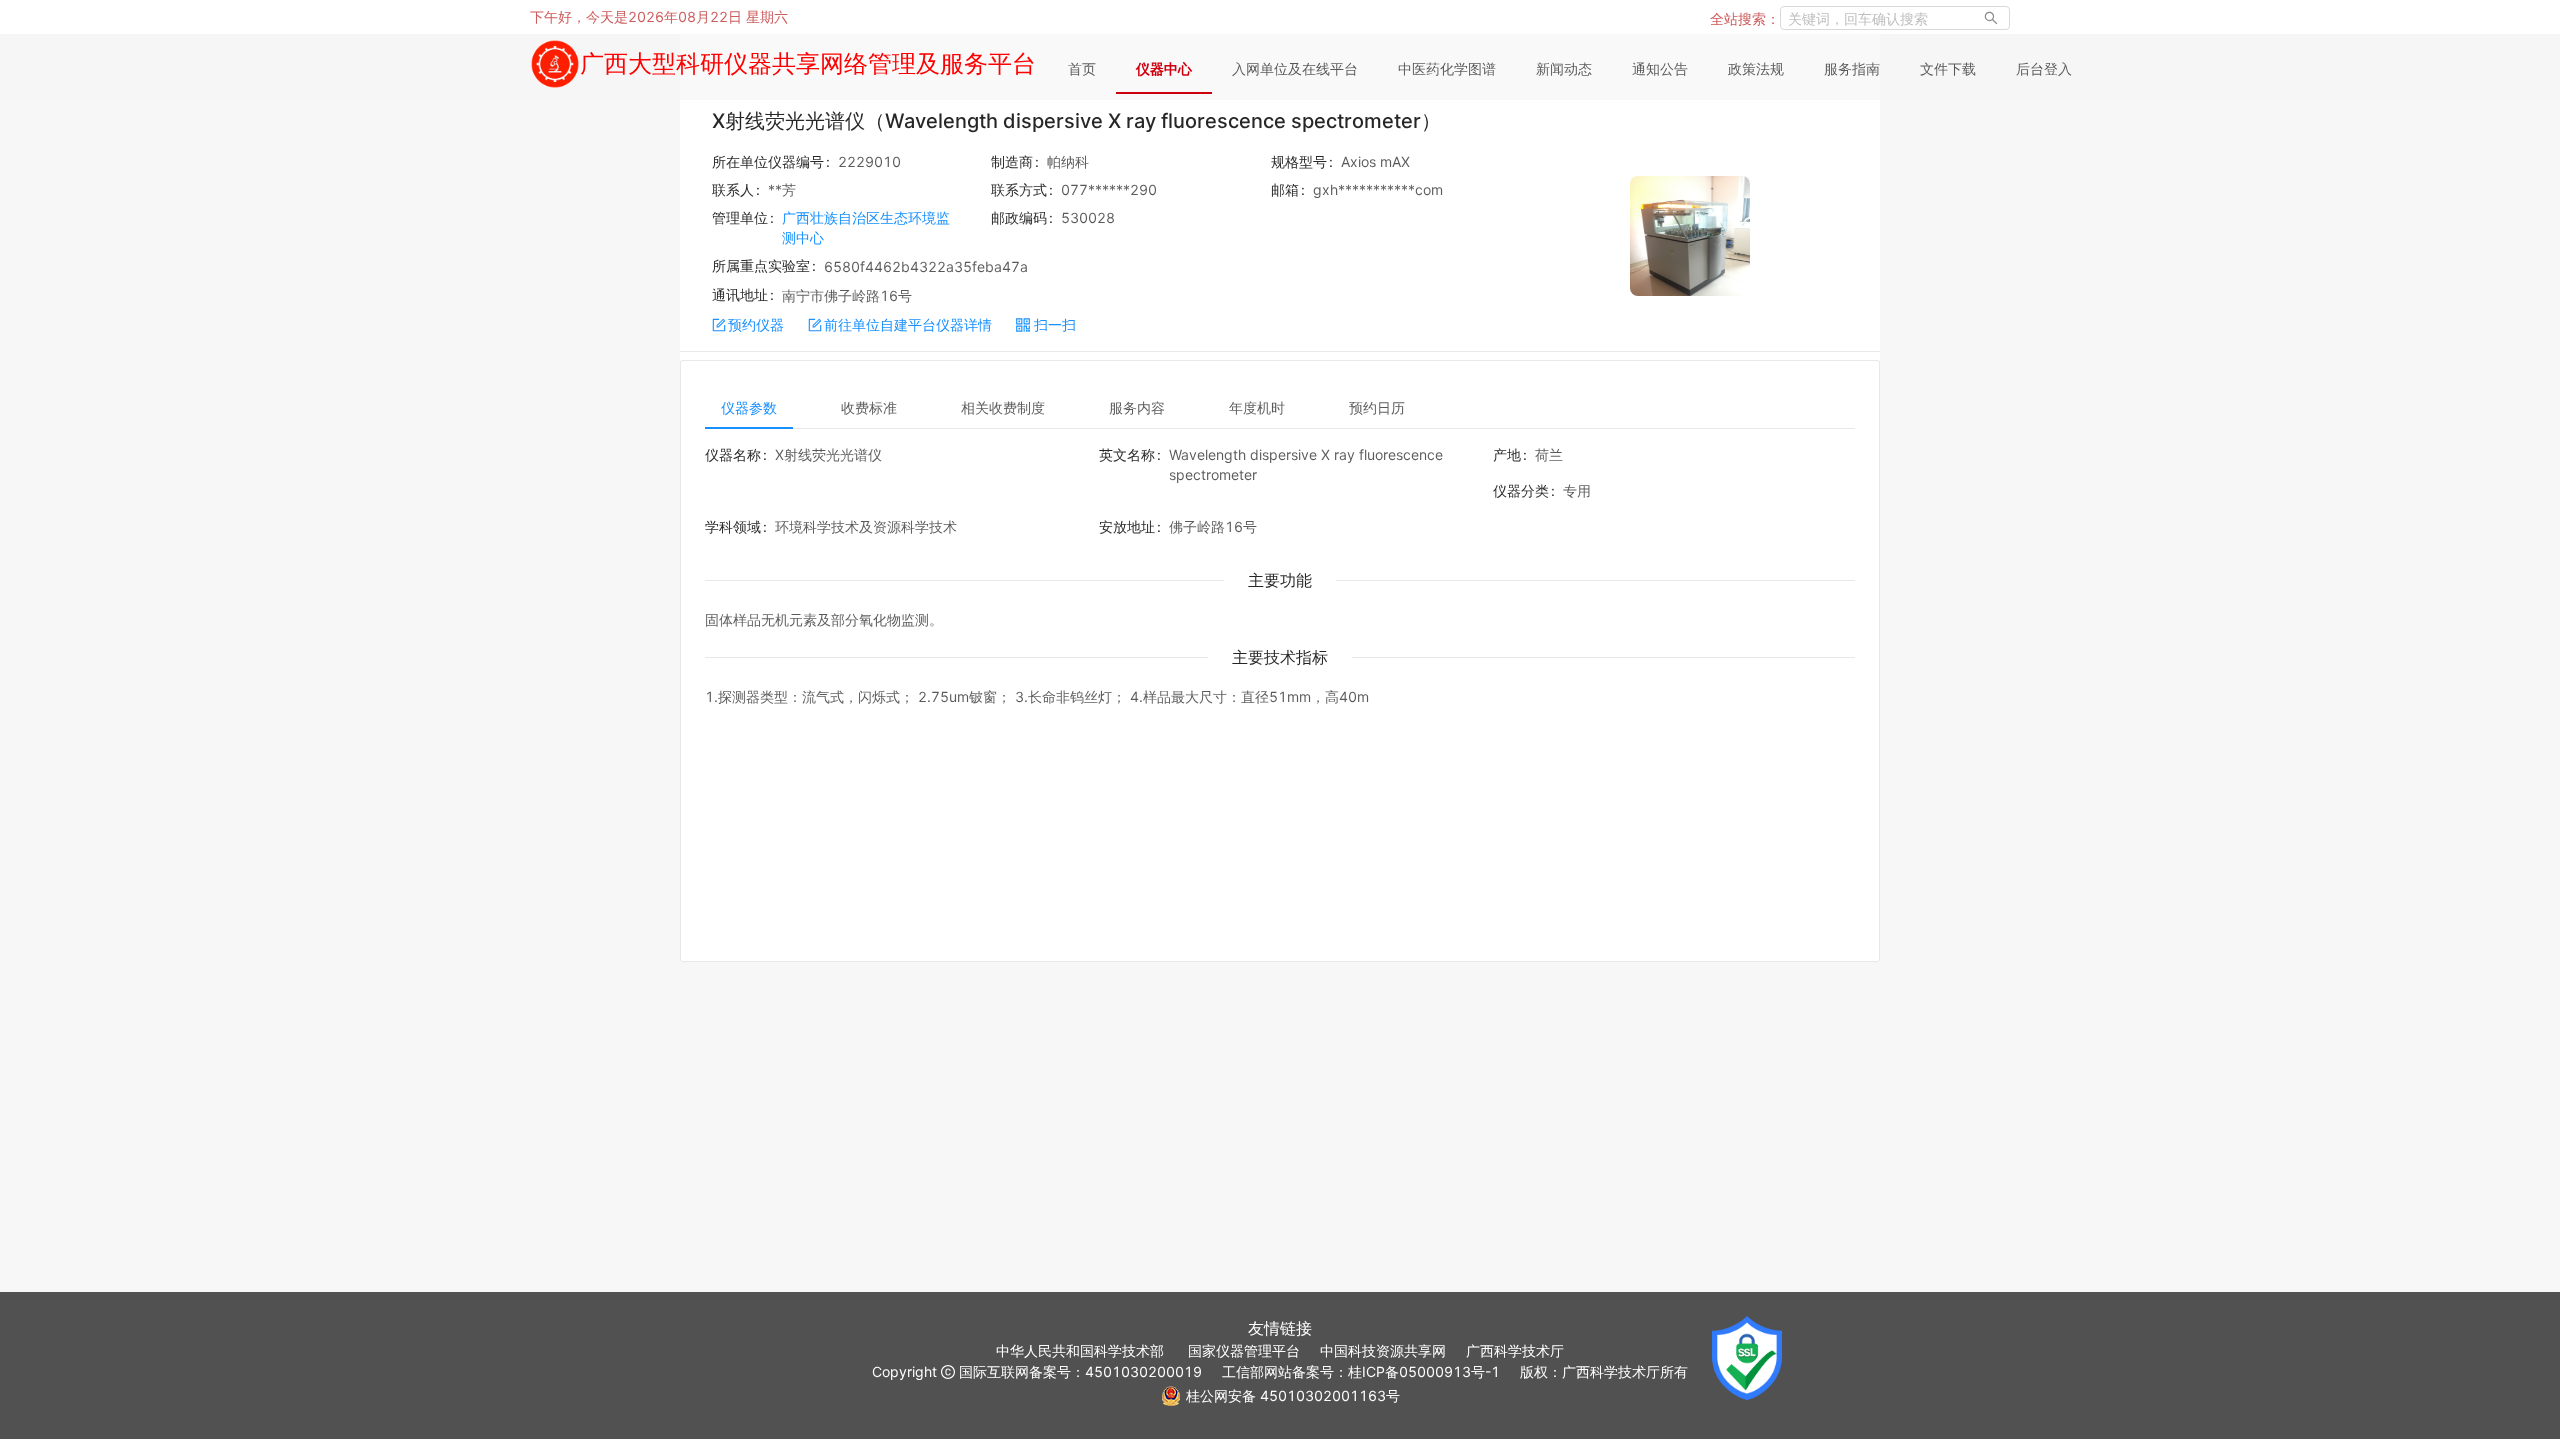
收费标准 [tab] (869, 407)
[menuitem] (1082, 70)
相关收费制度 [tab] (1003, 407)
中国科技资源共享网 (1383, 1350)
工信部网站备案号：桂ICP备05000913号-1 (1361, 1371)
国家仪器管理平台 (1244, 1350)
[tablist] (1280, 407)
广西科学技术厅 (1515, 1350)
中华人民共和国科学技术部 (1080, 1350)
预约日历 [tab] (1377, 407)
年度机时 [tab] (1257, 407)
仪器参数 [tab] (749, 407)
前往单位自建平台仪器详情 (908, 324)
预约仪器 (756, 324)
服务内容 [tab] (1137, 407)
